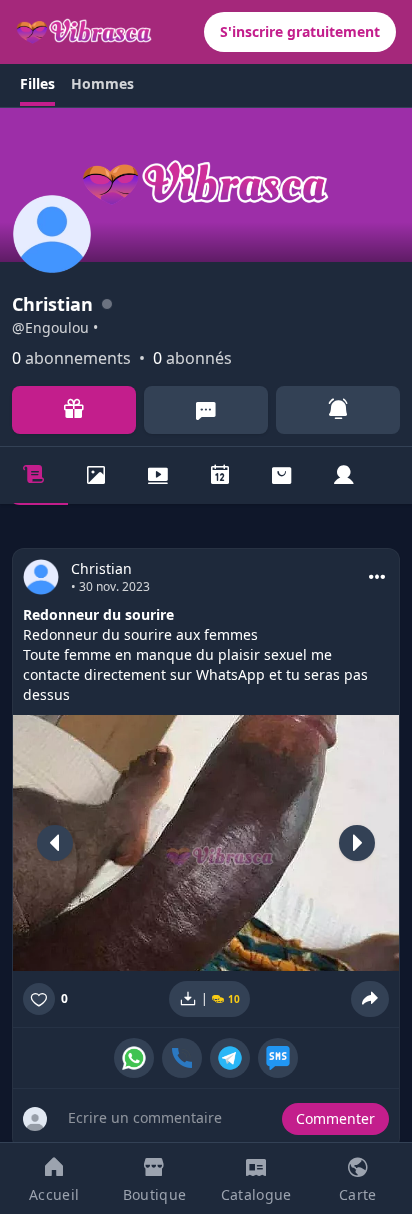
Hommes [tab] (102, 83)
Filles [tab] (37, 83)
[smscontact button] (278, 1058)
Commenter (335, 1118)
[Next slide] (357, 843)
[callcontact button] (182, 1058)
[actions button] (377, 577)
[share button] (370, 999)
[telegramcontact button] (230, 1058)
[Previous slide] (55, 843)
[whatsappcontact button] (134, 1058)
